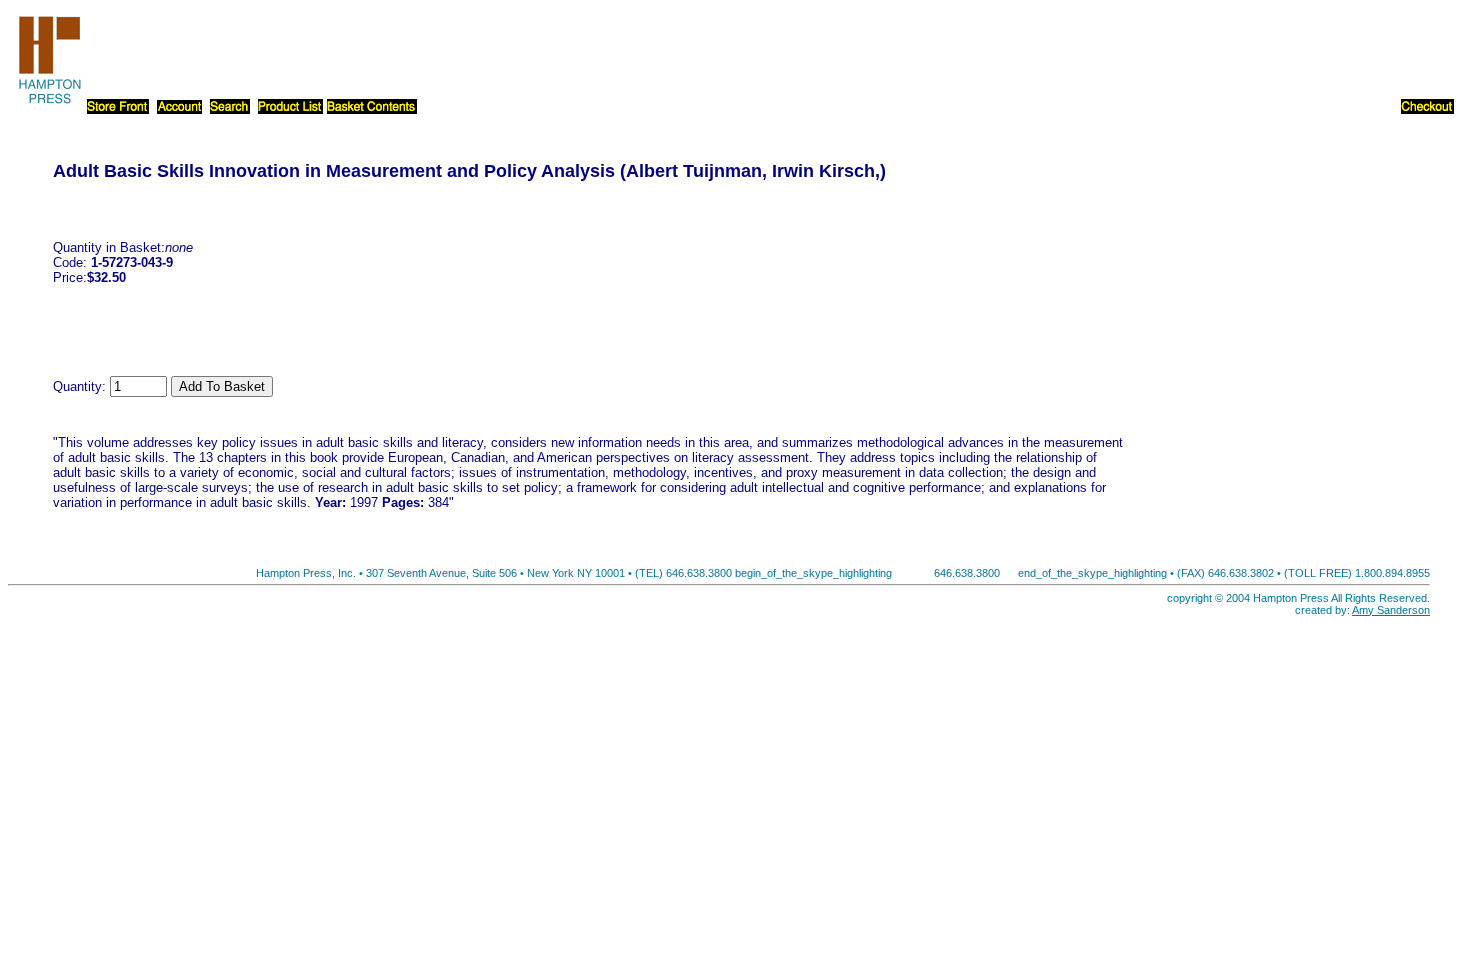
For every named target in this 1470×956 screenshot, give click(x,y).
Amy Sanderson (1391, 610)
